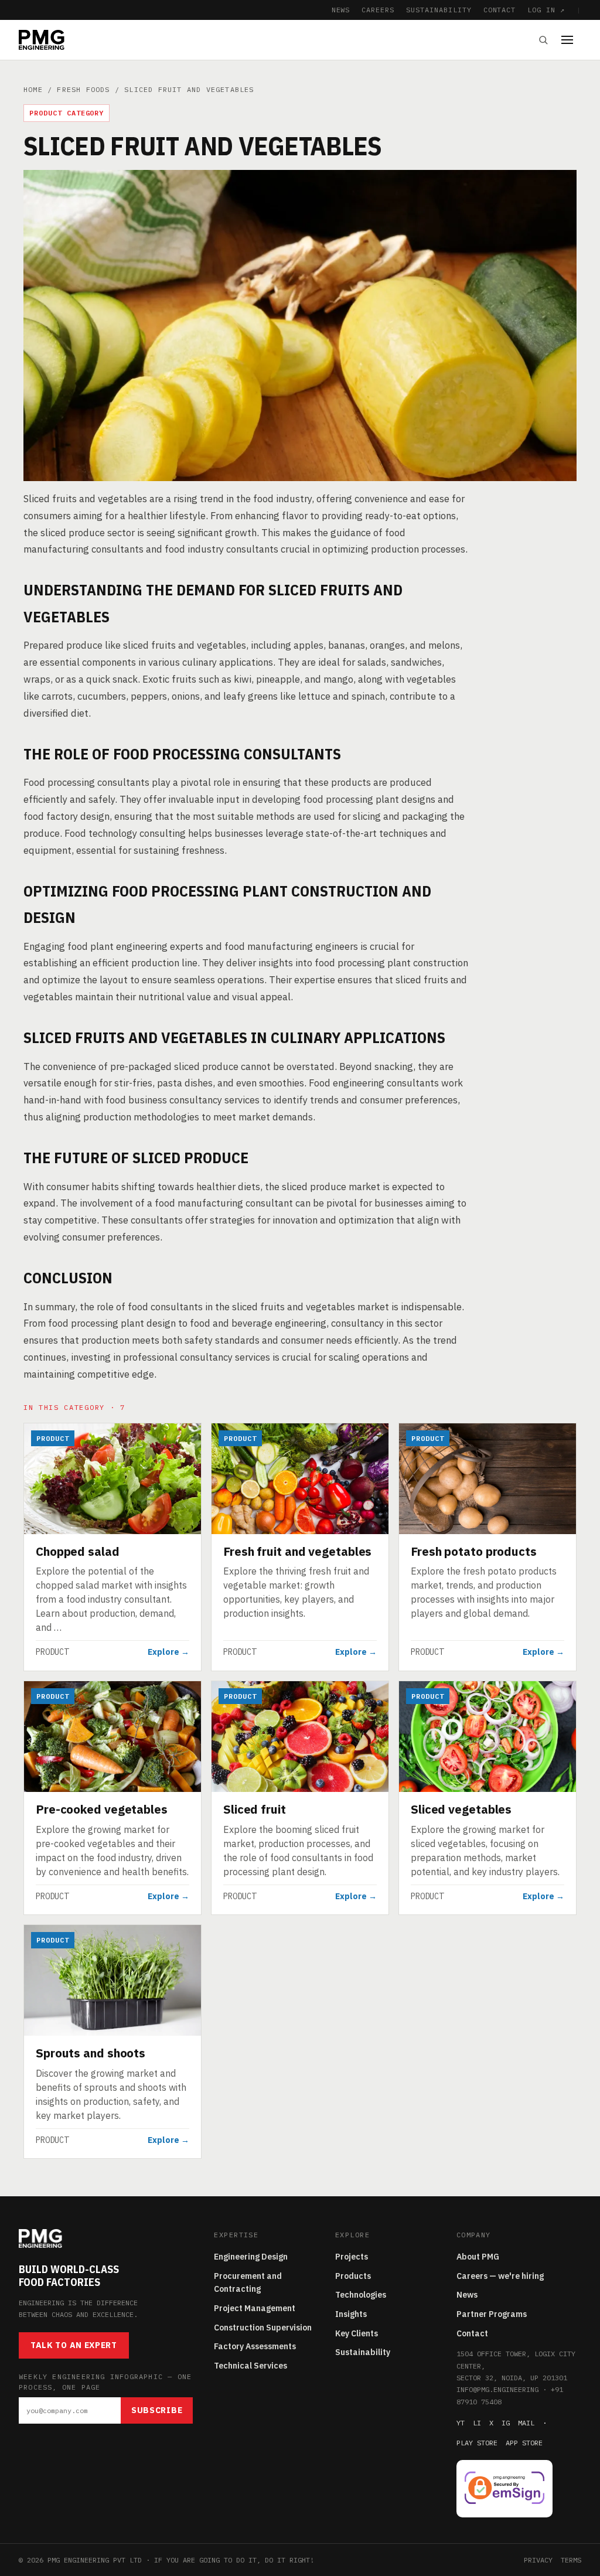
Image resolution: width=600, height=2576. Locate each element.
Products (353, 2276)
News (467, 2295)
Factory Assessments (255, 2346)
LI (477, 2423)
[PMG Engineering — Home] (42, 40)
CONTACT (500, 10)
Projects (352, 2257)
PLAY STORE (477, 2443)
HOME (33, 89)
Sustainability (363, 2352)
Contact (472, 2333)
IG (506, 2423)
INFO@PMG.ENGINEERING (497, 2389)
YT (461, 2423)
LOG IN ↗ (546, 10)
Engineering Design (251, 2257)
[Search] (543, 40)
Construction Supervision (263, 2328)
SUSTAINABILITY (439, 10)
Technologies (361, 2295)
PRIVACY (538, 2560)
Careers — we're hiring (500, 2276)
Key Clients (357, 2333)
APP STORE (524, 2443)
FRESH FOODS (83, 89)
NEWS (341, 10)
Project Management (255, 2308)
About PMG (478, 2257)
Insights (351, 2314)
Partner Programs (492, 2314)
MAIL (526, 2423)
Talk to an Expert (74, 2345)
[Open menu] (571, 40)
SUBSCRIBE (157, 2410)
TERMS (571, 2560)
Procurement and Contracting (248, 2283)
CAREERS (378, 10)
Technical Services (250, 2366)
